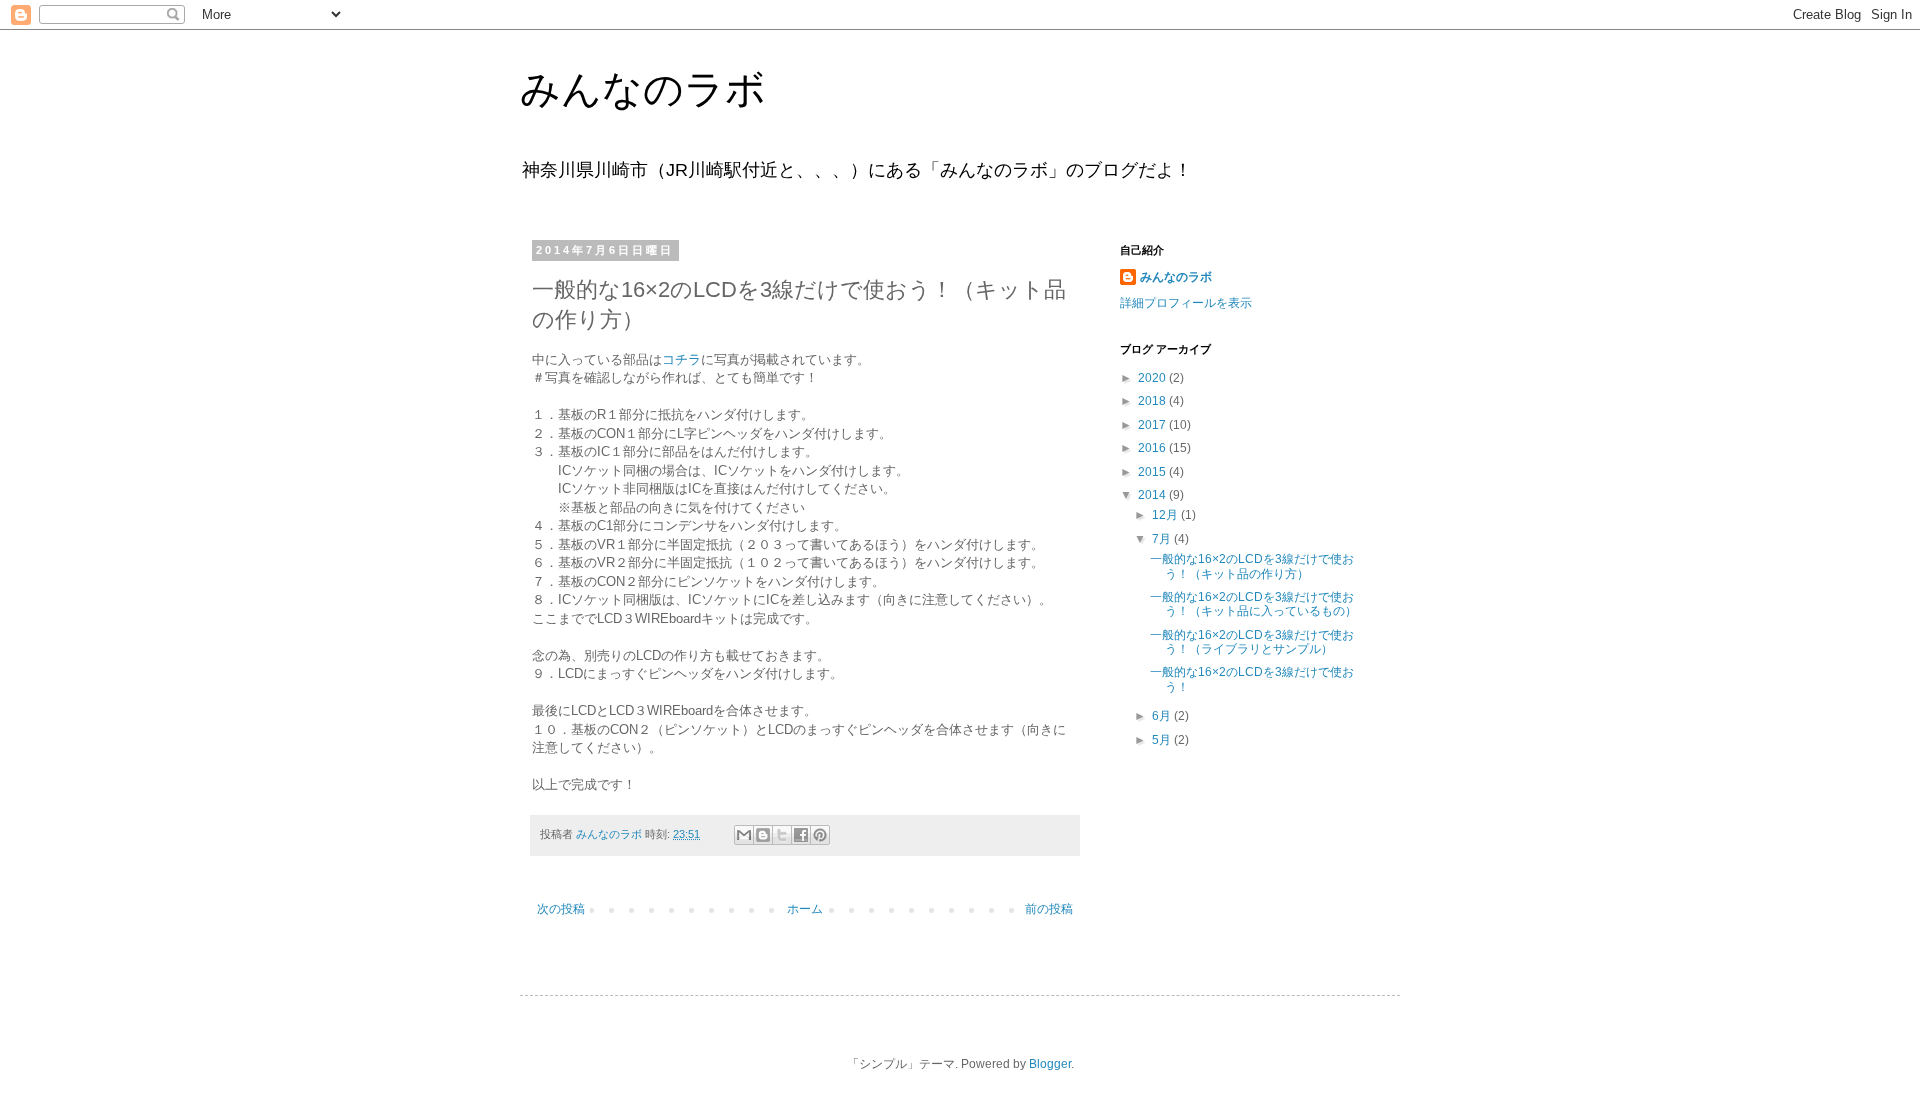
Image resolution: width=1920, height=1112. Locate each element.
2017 (1153, 425)
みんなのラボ (643, 89)
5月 (1163, 740)
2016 (1153, 448)
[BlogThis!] (763, 835)
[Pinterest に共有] (820, 835)
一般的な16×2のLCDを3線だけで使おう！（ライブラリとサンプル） (1252, 642)
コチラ (681, 359)
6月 (1163, 716)
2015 (1153, 472)
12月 (1166, 515)
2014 (1153, 495)
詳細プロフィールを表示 (1186, 303)
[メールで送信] (744, 835)
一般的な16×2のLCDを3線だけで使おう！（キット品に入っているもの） (1253, 604)
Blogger (1050, 1064)
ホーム (805, 909)
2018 (1153, 401)
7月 (1163, 539)
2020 (1153, 378)
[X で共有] (782, 835)
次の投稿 (561, 909)
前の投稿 (1049, 909)
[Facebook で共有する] (801, 835)
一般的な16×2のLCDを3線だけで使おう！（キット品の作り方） (1252, 566)
